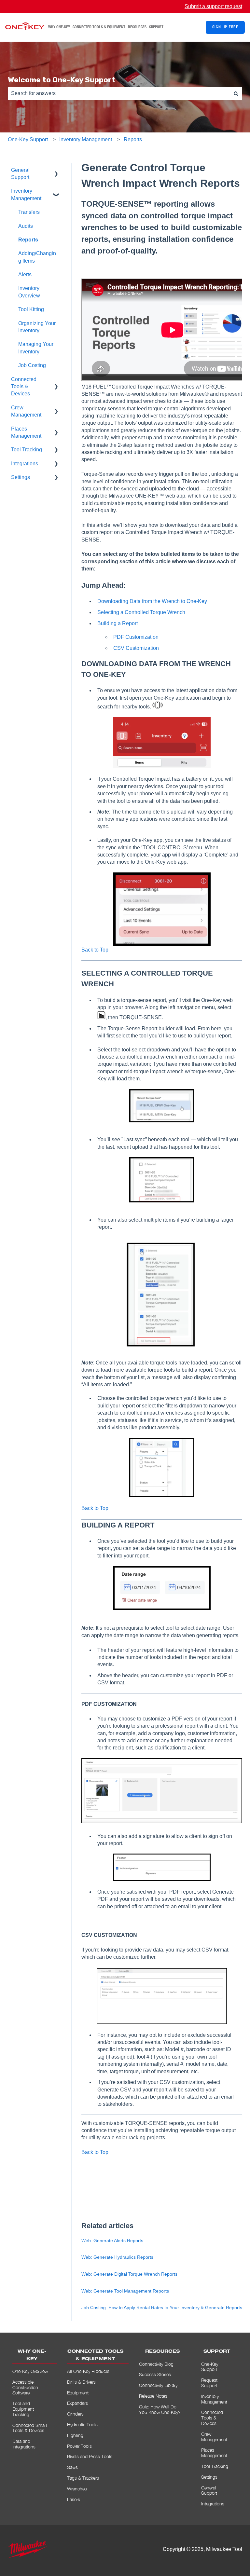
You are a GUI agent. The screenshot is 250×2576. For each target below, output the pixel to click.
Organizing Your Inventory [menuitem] (37, 327)
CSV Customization (137, 648)
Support (156, 27)
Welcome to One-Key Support (62, 80)
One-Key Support (28, 139)
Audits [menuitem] (26, 226)
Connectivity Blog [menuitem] (156, 2364)
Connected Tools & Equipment (99, 27)
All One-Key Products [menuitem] (88, 2371)
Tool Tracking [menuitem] (27, 450)
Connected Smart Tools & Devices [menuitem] (30, 2428)
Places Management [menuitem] (26, 432)
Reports (133, 139)
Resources (137, 27)
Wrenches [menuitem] (77, 2489)
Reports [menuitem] (28, 240)
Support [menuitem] (217, 2352)
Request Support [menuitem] (209, 2383)
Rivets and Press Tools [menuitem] (90, 2456)
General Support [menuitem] (20, 174)
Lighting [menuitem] (75, 2435)
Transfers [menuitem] (29, 212)
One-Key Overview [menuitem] (30, 2371)
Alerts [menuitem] (25, 274)
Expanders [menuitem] (77, 2403)
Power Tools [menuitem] (79, 2446)
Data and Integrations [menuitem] (24, 2444)
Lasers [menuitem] (74, 2499)
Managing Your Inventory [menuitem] (36, 348)
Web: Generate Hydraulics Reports (117, 2257)
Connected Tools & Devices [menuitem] (24, 387)
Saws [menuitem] (72, 2467)
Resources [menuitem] (162, 2352)
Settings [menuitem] (21, 477)
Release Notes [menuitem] (153, 2396)
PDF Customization (136, 637)
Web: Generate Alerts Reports (112, 2240)
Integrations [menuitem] (25, 464)
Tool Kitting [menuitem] (31, 309)
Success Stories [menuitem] (155, 2374)
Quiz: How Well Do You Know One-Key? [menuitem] (160, 2409)
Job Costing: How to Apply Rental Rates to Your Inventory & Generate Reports (162, 2308)
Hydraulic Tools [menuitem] (82, 2425)
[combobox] (119, 93)
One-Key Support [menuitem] (210, 2367)
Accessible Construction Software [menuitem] (25, 2387)
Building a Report (118, 623)
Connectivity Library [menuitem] (158, 2385)
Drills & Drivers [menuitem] (81, 2382)
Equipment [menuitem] (78, 2393)
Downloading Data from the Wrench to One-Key (152, 601)
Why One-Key (59, 27)
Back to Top (95, 950)
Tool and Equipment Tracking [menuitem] (23, 2409)
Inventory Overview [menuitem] (29, 292)
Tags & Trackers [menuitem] (83, 2478)
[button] (56, 171)
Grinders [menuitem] (75, 2414)
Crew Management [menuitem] (26, 411)
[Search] (236, 93)
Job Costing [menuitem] (32, 365)
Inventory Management (86, 139)
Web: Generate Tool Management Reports (125, 2291)
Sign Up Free (225, 27)
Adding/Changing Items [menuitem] (37, 257)
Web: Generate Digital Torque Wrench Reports (129, 2274)
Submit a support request (213, 6)
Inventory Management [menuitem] (26, 194)
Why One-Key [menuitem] (32, 2355)
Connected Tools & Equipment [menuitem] (95, 2355)
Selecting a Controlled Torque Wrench (142, 612)
